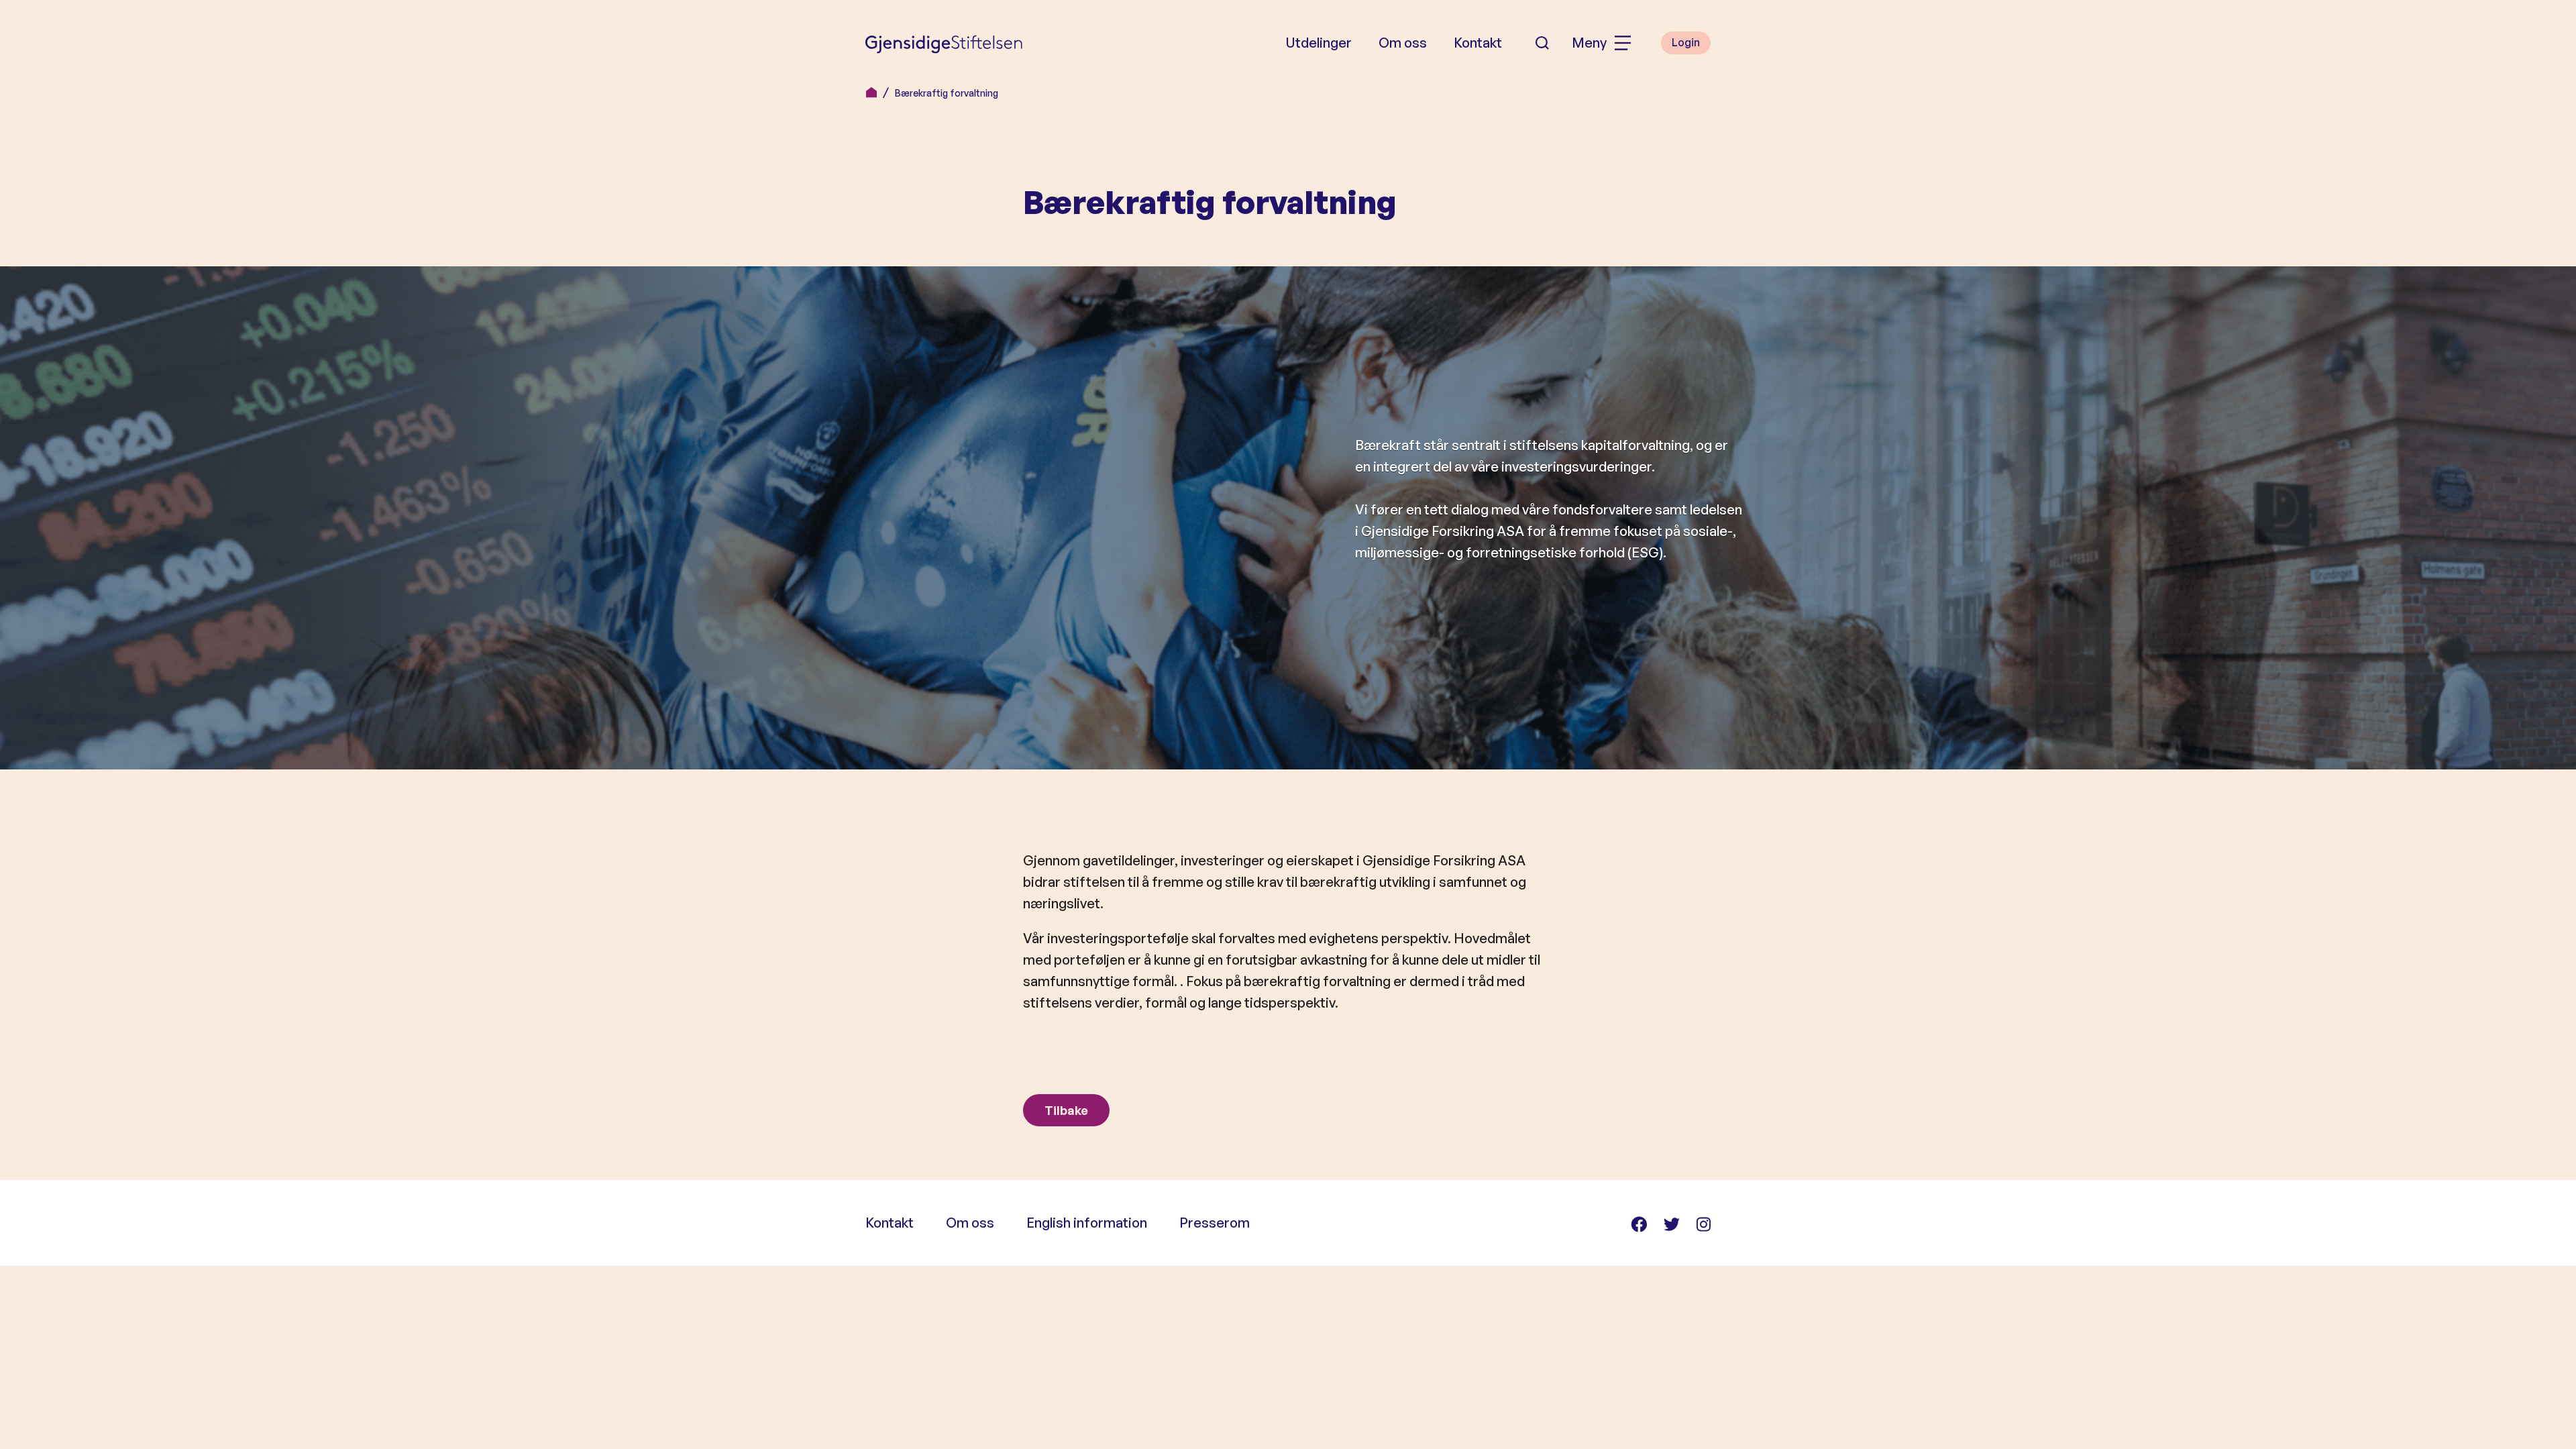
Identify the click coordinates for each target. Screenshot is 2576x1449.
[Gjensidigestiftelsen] (944, 43)
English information (1087, 1223)
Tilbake (1066, 1110)
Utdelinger (1319, 43)
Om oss (1403, 43)
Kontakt (1478, 43)
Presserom (1215, 1223)
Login (1686, 42)
